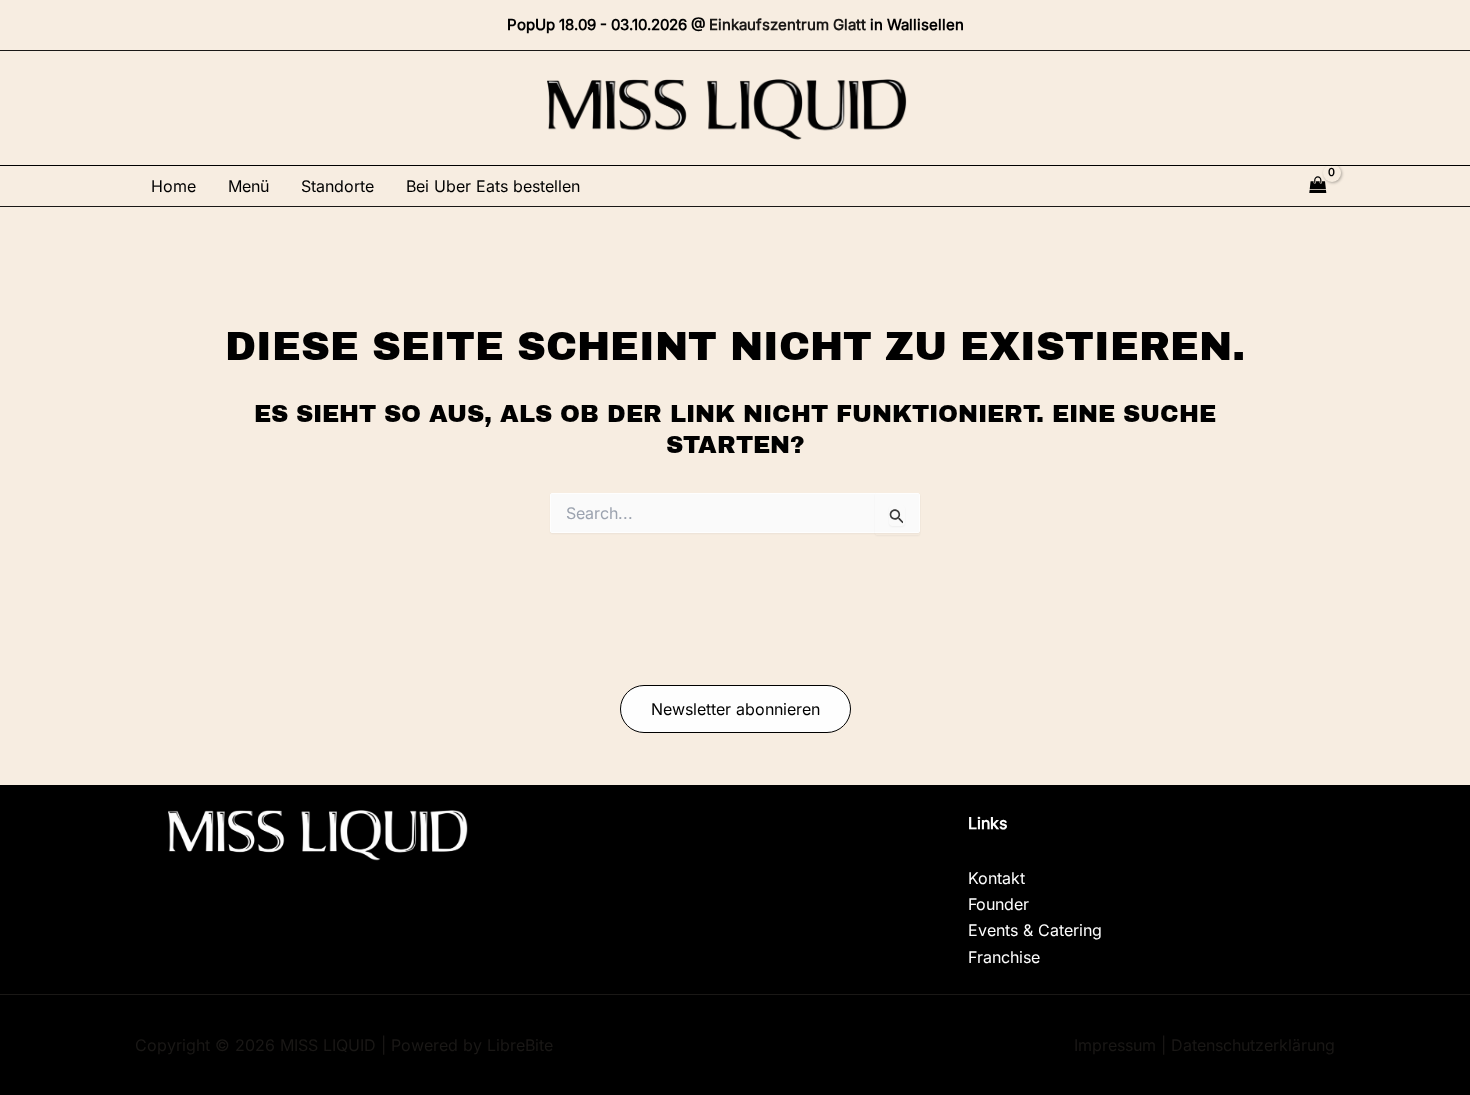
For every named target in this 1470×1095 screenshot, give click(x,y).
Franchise (1004, 957)
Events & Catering (1035, 930)
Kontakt (996, 878)
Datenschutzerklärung (1253, 1045)
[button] (735, 709)
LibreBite (520, 1045)
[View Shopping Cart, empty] (1318, 185)
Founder (998, 904)
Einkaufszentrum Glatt (787, 24)
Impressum (1115, 1045)
